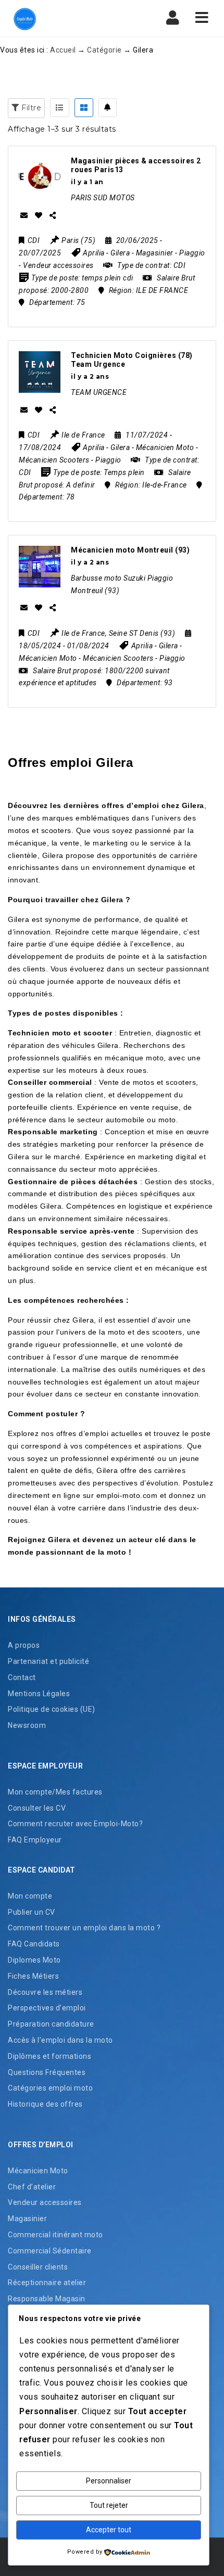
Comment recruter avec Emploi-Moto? (75, 1824)
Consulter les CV (37, 1808)
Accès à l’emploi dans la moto (60, 2040)
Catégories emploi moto (50, 2088)
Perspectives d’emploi (47, 2008)
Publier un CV (32, 1912)
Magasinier (27, 2219)
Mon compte (30, 1896)
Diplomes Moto (34, 1960)
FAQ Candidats (34, 1944)
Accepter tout (109, 2530)
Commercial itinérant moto (55, 2235)
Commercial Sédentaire (50, 2251)
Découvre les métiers (45, 1992)
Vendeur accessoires (45, 2202)
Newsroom (27, 1725)
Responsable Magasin (47, 2299)
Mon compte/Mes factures (55, 1792)
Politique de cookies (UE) (52, 1709)
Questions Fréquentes (47, 2072)
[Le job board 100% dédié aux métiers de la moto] (23, 18)
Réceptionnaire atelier (47, 2283)
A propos (24, 1645)
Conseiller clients (38, 2267)
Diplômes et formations (49, 2056)
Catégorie (104, 50)
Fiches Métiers (33, 1976)
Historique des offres (45, 2104)
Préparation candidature (51, 2024)
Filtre (30, 108)
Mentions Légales (39, 1694)
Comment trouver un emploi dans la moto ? (84, 1928)
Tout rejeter (109, 2505)
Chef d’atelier (32, 2187)
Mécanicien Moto (38, 2171)
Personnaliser (109, 2481)
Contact (22, 1677)
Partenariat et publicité (48, 1661)
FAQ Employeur (35, 1840)
